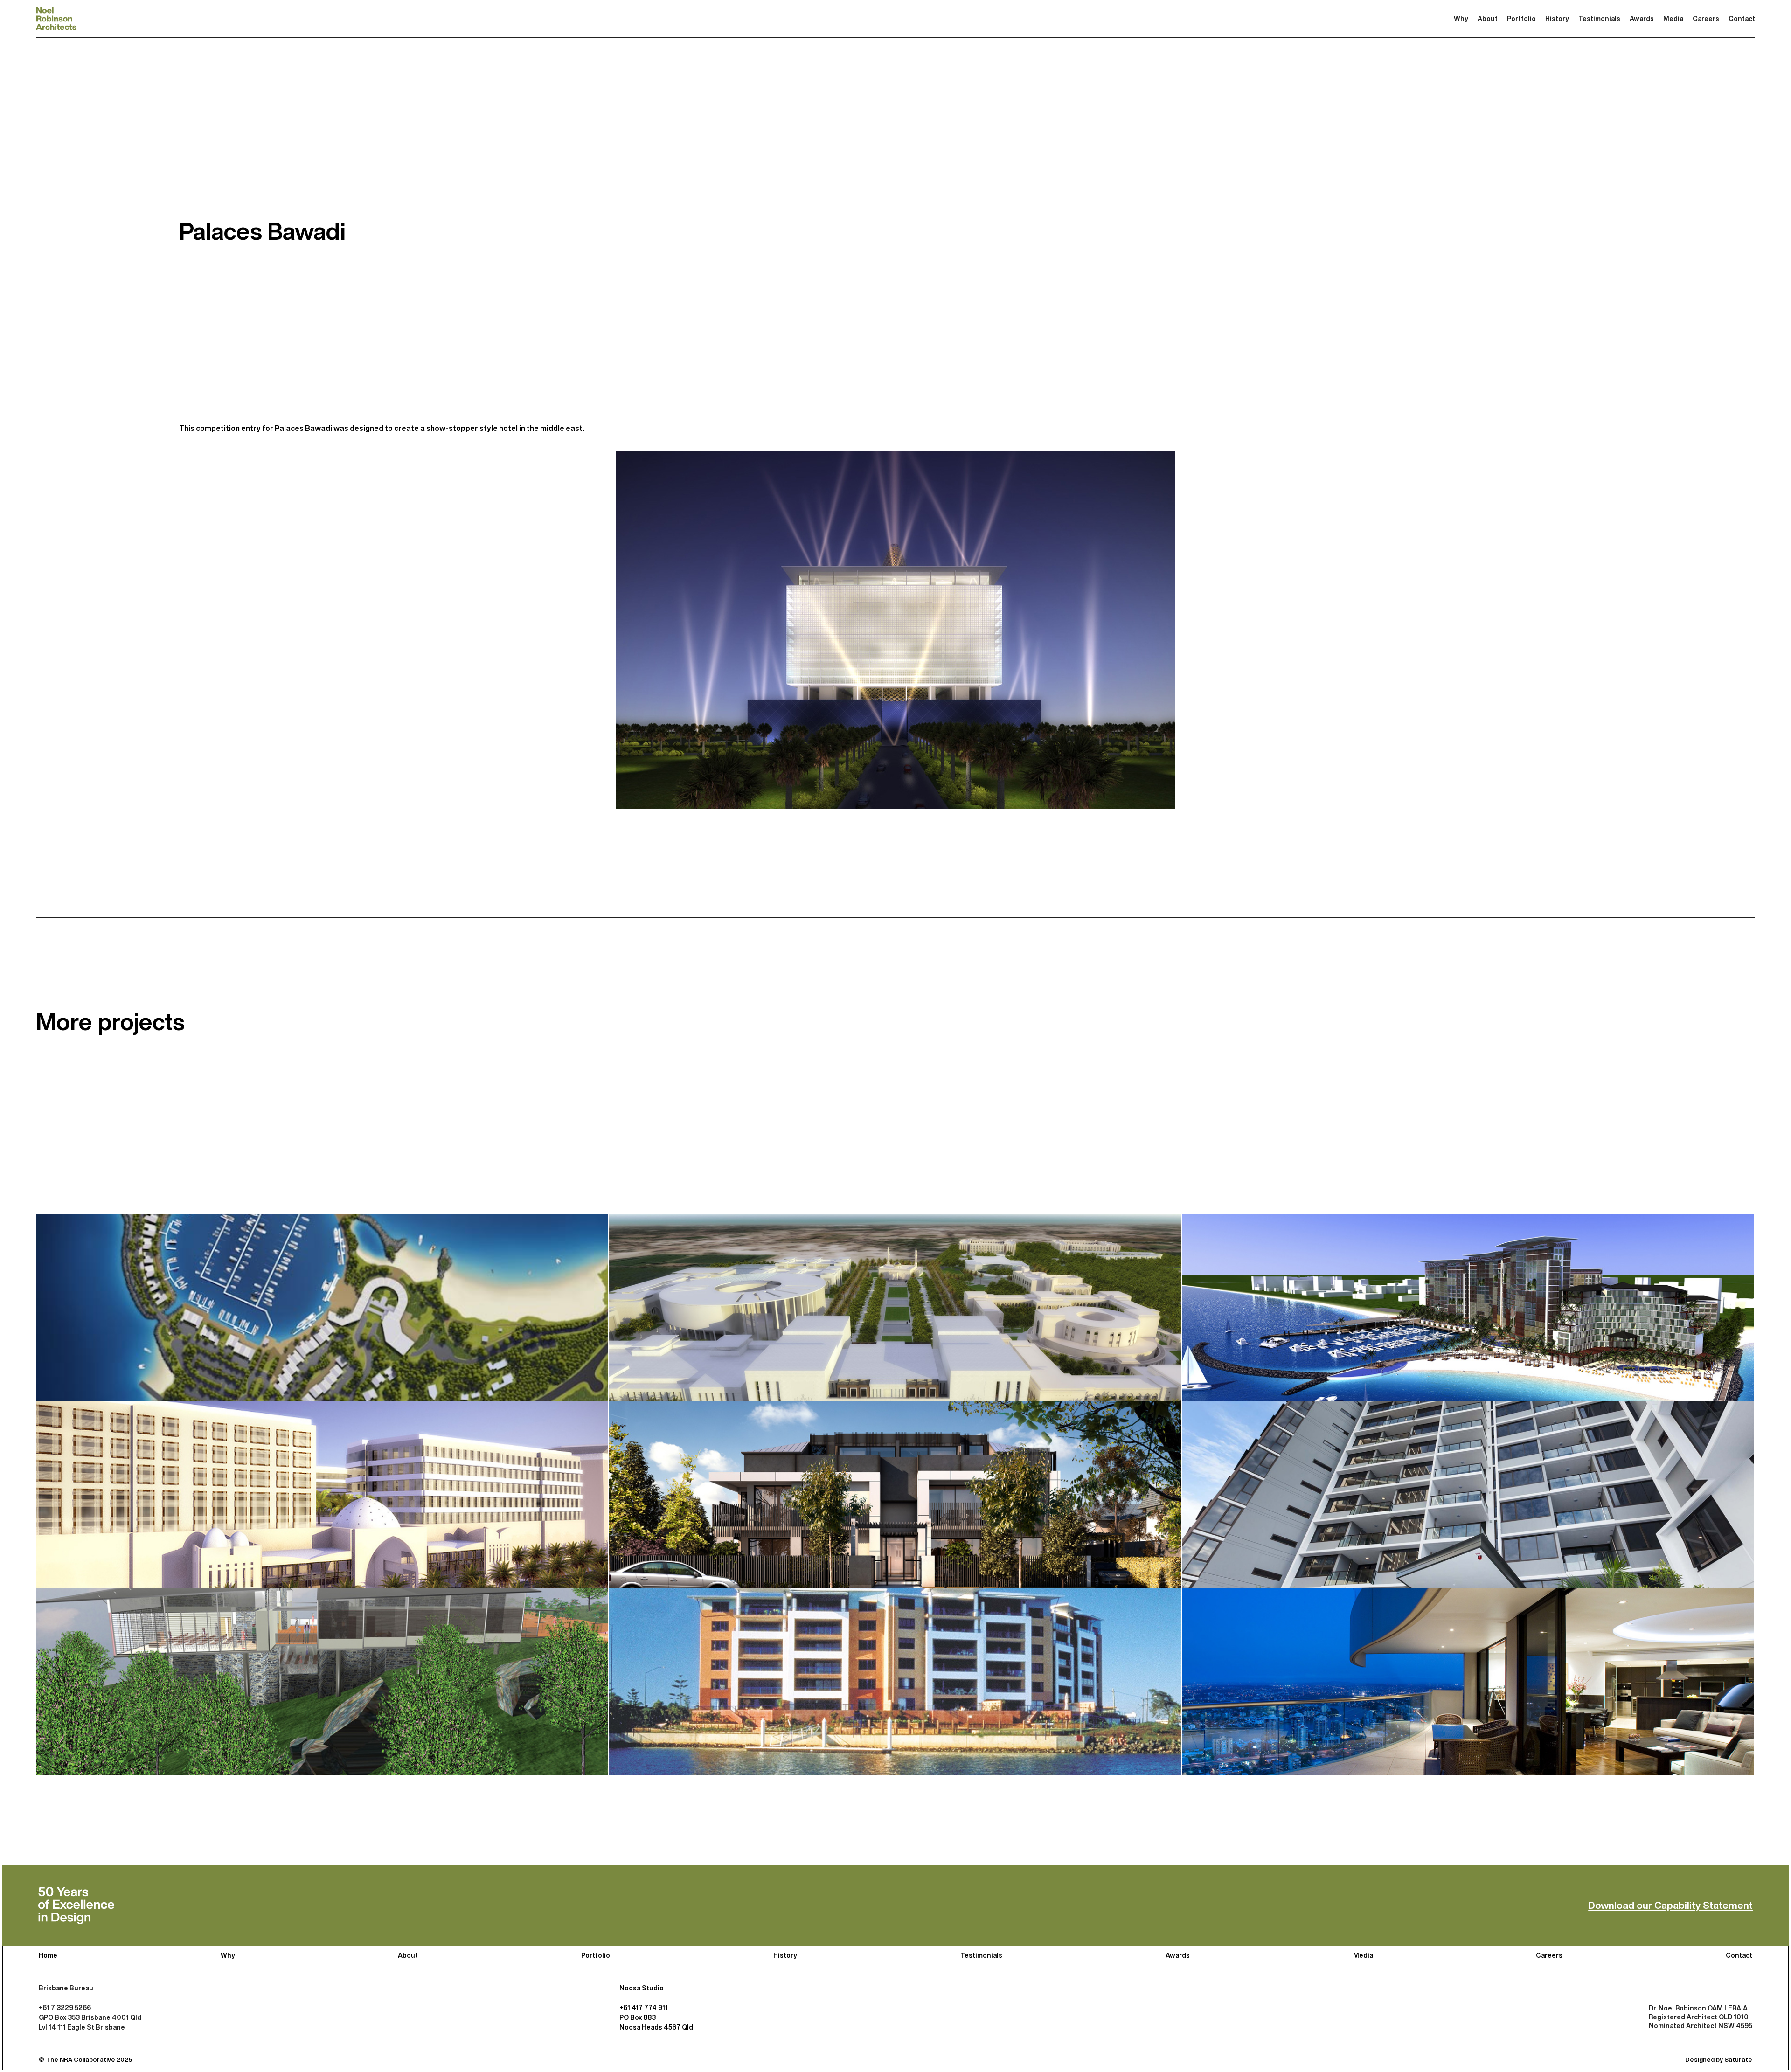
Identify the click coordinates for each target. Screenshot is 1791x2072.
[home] (56, 19)
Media (1673, 18)
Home (48, 1955)
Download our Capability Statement (1670, 1905)
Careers (1706, 18)
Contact (1742, 18)
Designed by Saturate (1719, 2060)
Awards (1642, 18)
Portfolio (1521, 18)
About (1488, 18)
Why (1461, 18)
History (1557, 18)
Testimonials (1599, 18)
